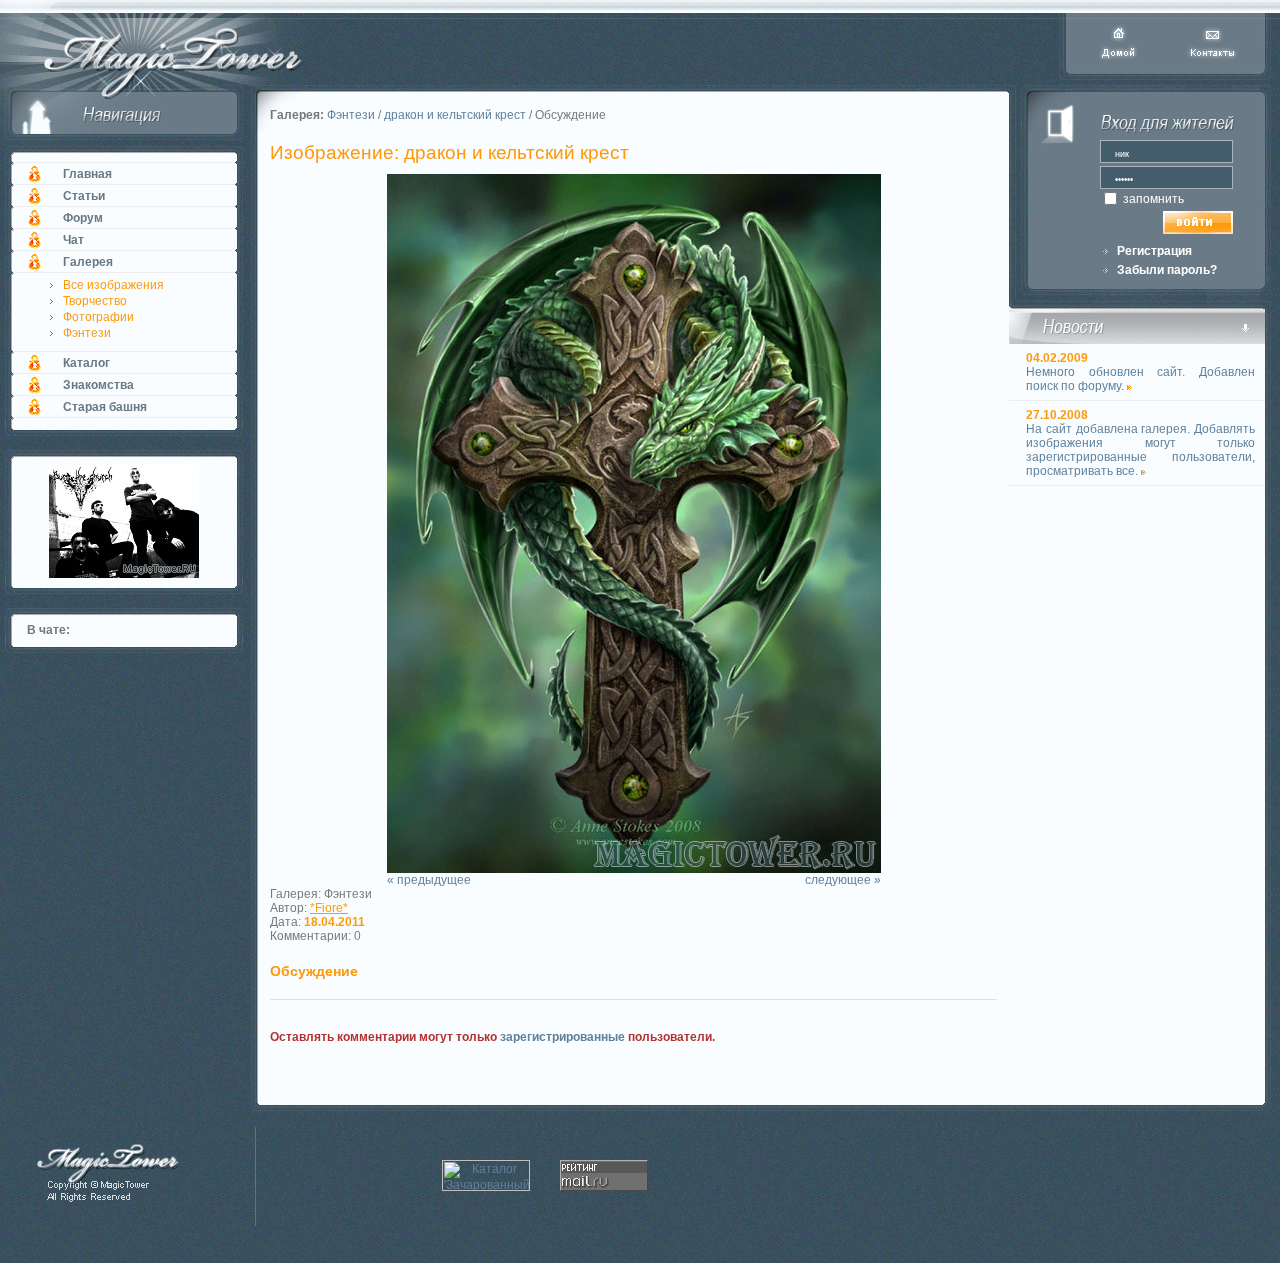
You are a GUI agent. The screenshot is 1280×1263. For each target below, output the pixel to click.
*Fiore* (329, 908)
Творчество (95, 301)
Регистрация (1154, 251)
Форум (83, 218)
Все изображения (113, 285)
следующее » (843, 880)
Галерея (88, 262)
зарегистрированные (562, 1037)
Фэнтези (87, 333)
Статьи (84, 196)
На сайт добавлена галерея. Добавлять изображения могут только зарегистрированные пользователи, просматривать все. (1140, 450)
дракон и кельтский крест (455, 115)
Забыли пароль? (1167, 270)
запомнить (1152, 199)
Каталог (86, 363)
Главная (87, 174)
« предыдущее (429, 880)
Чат (73, 240)
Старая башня (105, 407)
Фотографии (98, 317)
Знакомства (98, 385)
